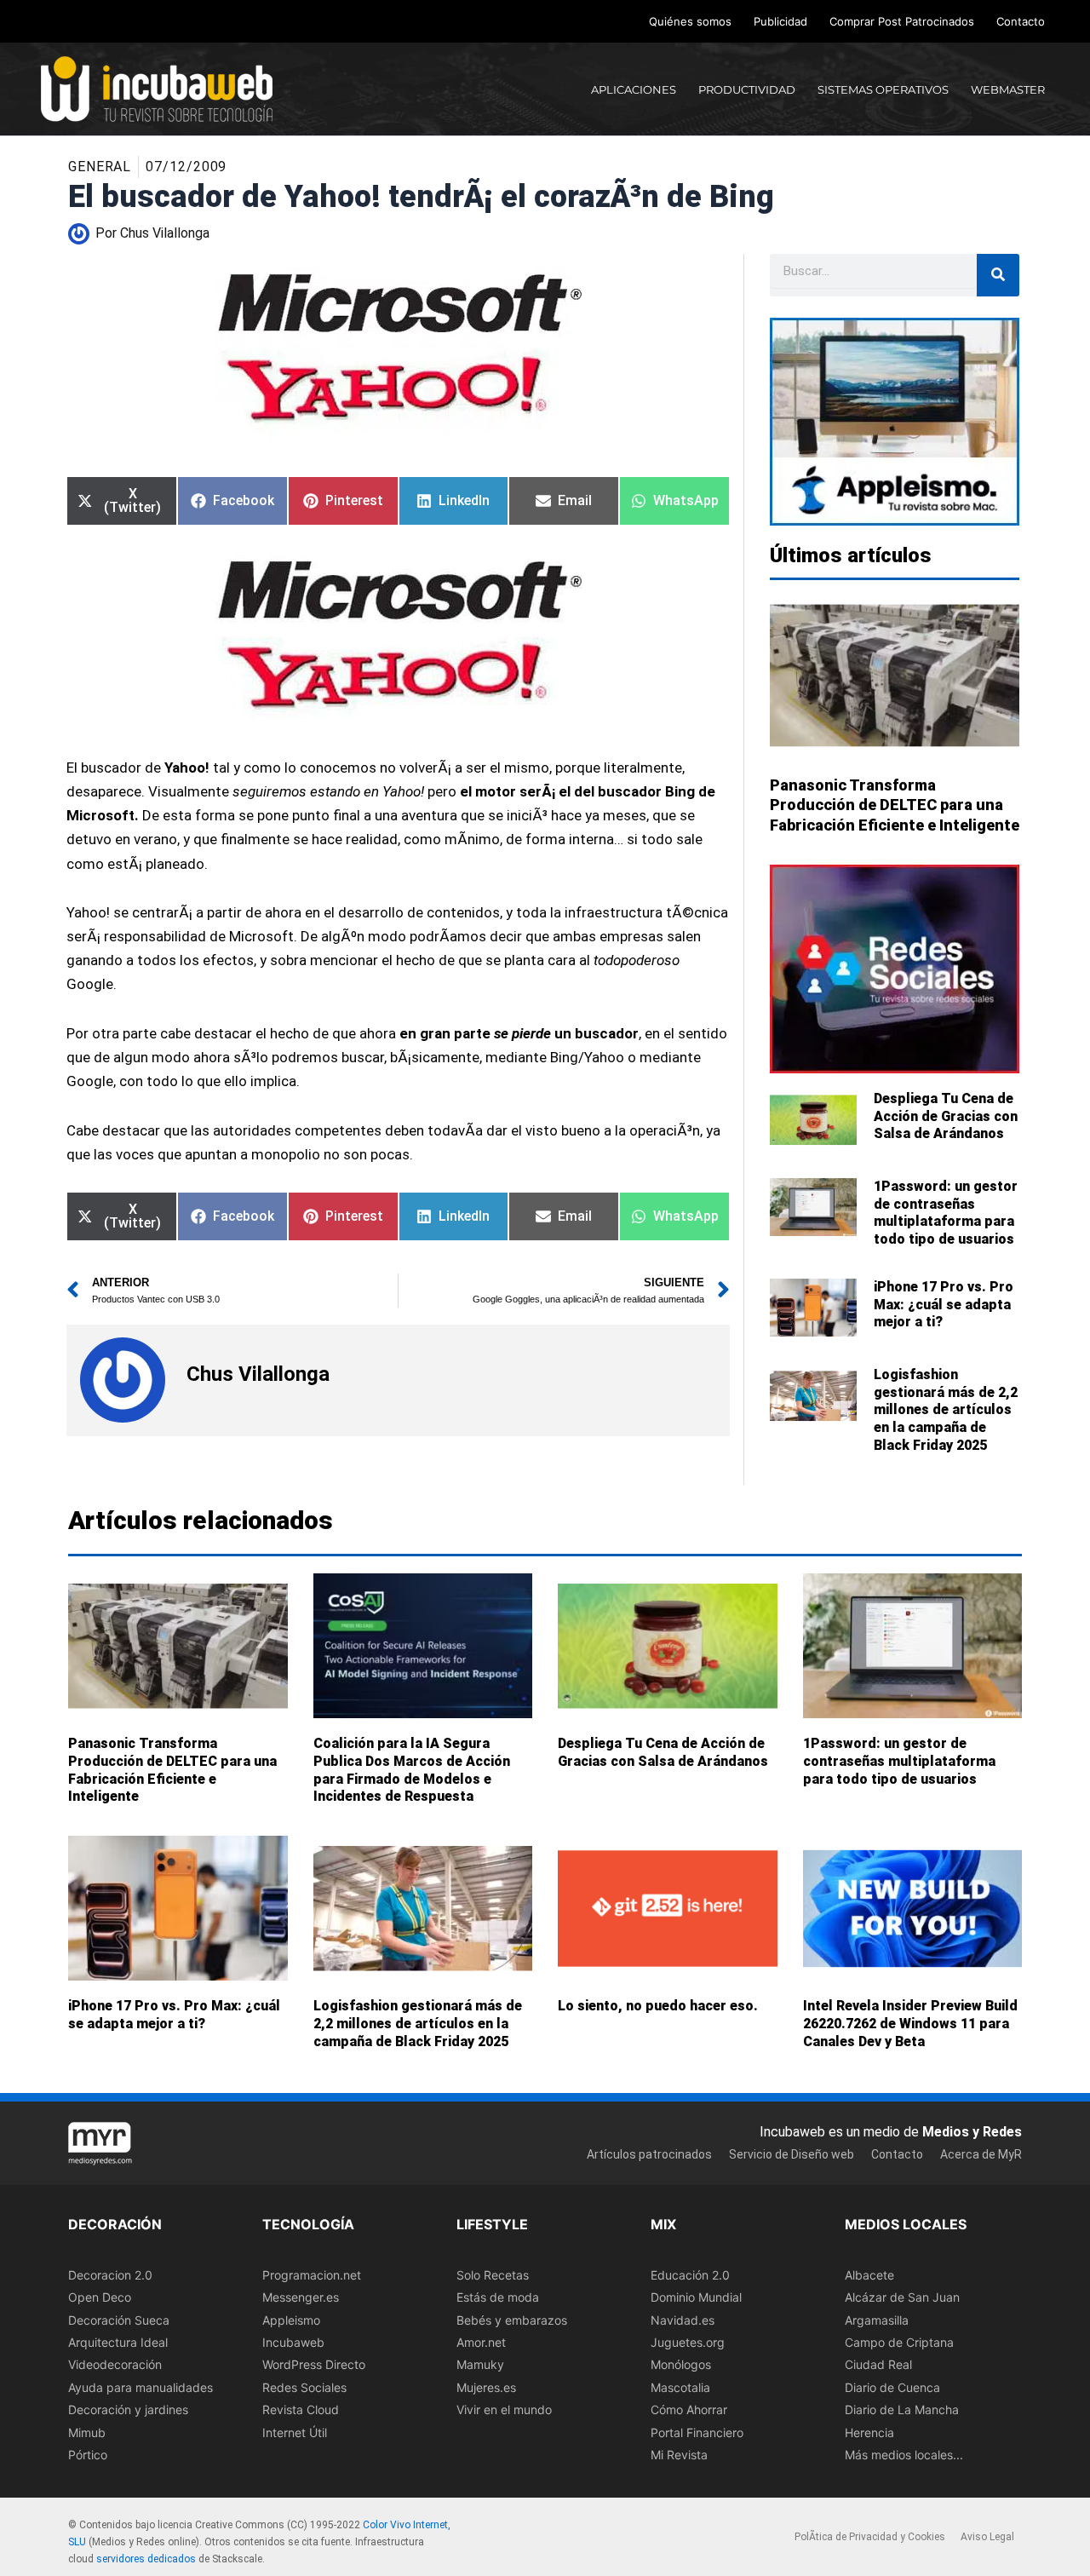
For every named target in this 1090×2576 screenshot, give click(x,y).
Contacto (1021, 21)
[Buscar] (998, 275)
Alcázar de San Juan (902, 2297)
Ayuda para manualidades (141, 2386)
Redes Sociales (304, 2386)
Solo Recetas (493, 2274)
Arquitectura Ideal (118, 2341)
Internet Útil (295, 2432)
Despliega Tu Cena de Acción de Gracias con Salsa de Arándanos (946, 1116)
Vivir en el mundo (504, 2409)
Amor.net (481, 2341)
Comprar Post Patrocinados (902, 21)
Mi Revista (679, 2454)
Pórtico (88, 2454)
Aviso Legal (987, 2537)
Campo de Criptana (899, 2341)
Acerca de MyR (981, 2154)
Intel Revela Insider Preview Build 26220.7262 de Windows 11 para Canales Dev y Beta (910, 2024)
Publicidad (780, 21)
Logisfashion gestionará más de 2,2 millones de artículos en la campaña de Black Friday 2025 (946, 1410)
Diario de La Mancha (902, 2409)
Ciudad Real (878, 2364)
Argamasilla (877, 2319)
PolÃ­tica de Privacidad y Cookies (870, 2537)
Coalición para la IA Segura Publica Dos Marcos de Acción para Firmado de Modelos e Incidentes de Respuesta (412, 1770)
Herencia (869, 2432)
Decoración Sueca (119, 2319)
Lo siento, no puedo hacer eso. (658, 2007)
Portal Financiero (697, 2432)
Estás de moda (498, 2297)
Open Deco (100, 2297)
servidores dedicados (146, 2558)
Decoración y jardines (128, 2409)
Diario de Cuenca (892, 2386)
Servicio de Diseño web (792, 2154)
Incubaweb (293, 2341)
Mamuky (480, 2364)
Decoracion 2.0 (110, 2274)
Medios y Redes (972, 2131)
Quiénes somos (690, 21)
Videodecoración (115, 2364)
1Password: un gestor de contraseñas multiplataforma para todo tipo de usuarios (946, 1213)
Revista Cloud (301, 2409)
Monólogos (681, 2364)
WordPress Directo (314, 2364)
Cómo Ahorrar (689, 2409)
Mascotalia (680, 2386)
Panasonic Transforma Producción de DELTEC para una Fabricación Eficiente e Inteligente (895, 805)
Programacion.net (312, 2274)
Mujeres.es (486, 2386)
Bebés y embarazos (512, 2319)
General (100, 167)
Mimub (87, 2432)
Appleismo (291, 2319)
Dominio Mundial (696, 2297)
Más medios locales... (904, 2454)
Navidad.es (683, 2319)
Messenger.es (301, 2297)
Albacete (869, 2274)
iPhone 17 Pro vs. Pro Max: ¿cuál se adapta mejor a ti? (944, 1305)
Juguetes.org (688, 2341)
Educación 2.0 (690, 2274)
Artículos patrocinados (649, 2154)
